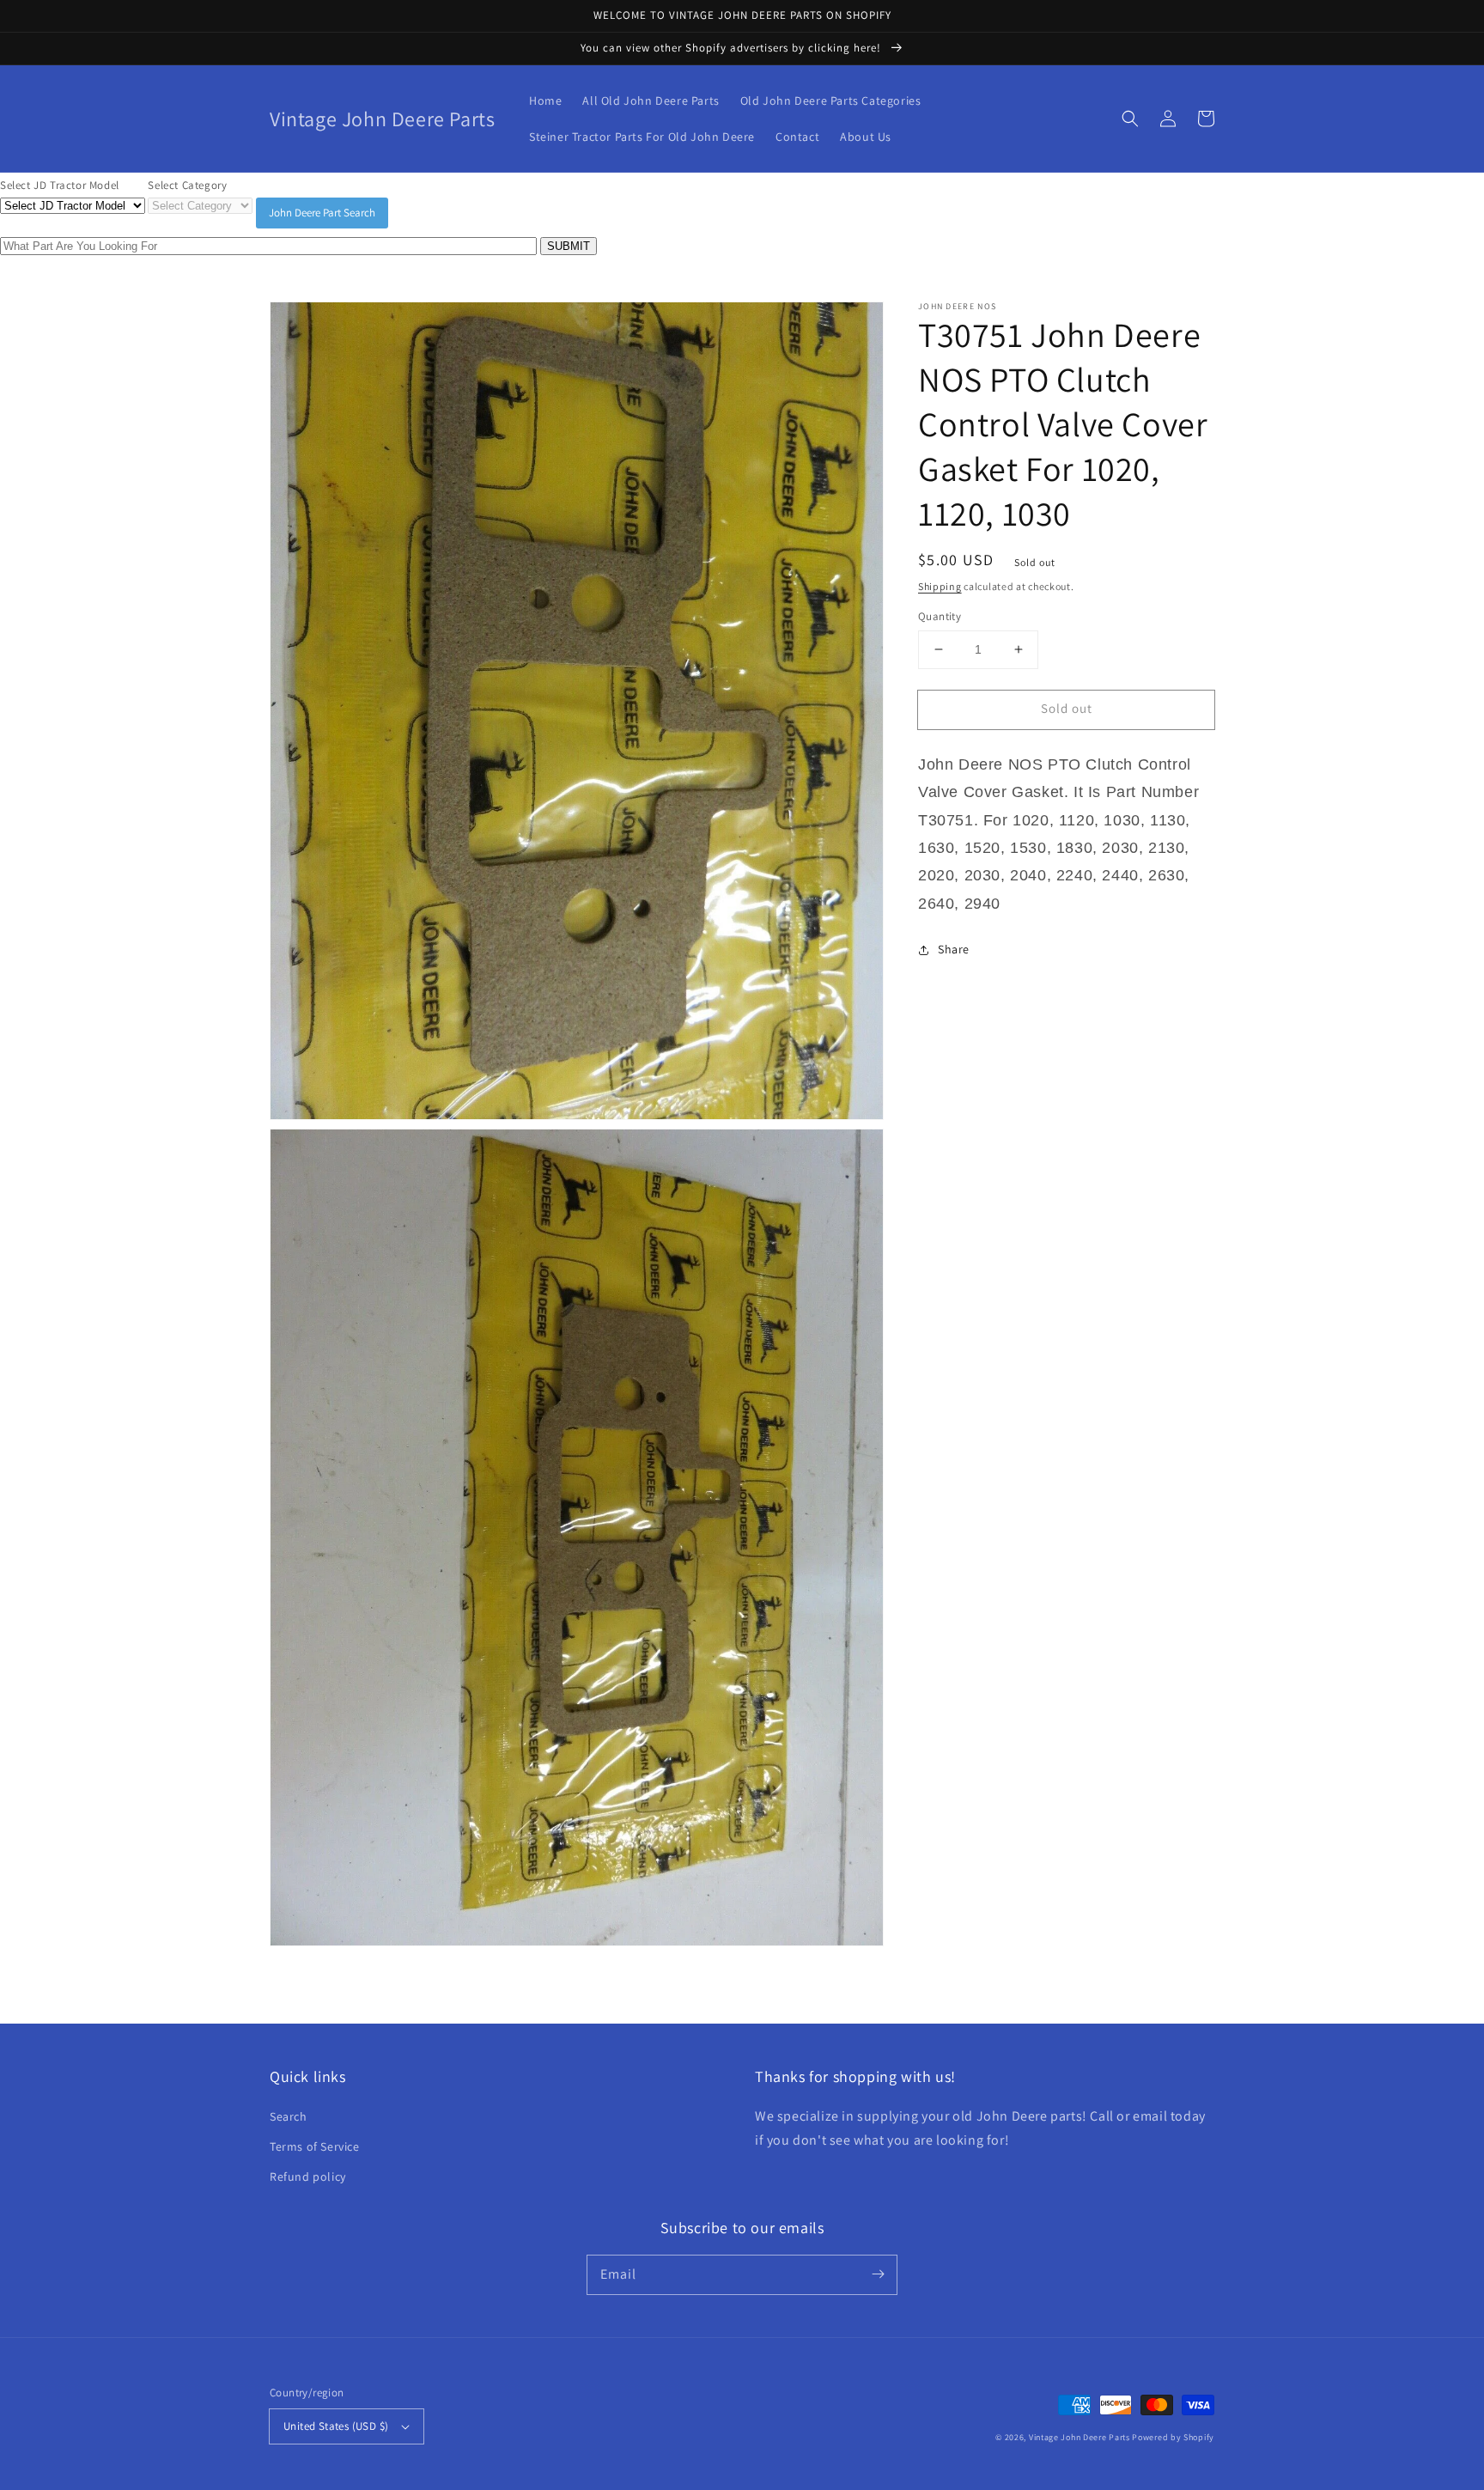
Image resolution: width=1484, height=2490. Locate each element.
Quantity (940, 616)
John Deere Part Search (322, 213)
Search (289, 2116)
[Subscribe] (878, 2274)
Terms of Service (315, 2146)
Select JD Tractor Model (60, 185)
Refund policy (308, 2176)
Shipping (940, 586)
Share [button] (954, 949)
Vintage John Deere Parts (1080, 2437)
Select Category (187, 185)
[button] (1130, 119)
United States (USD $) (336, 2426)
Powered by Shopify (1173, 2437)
